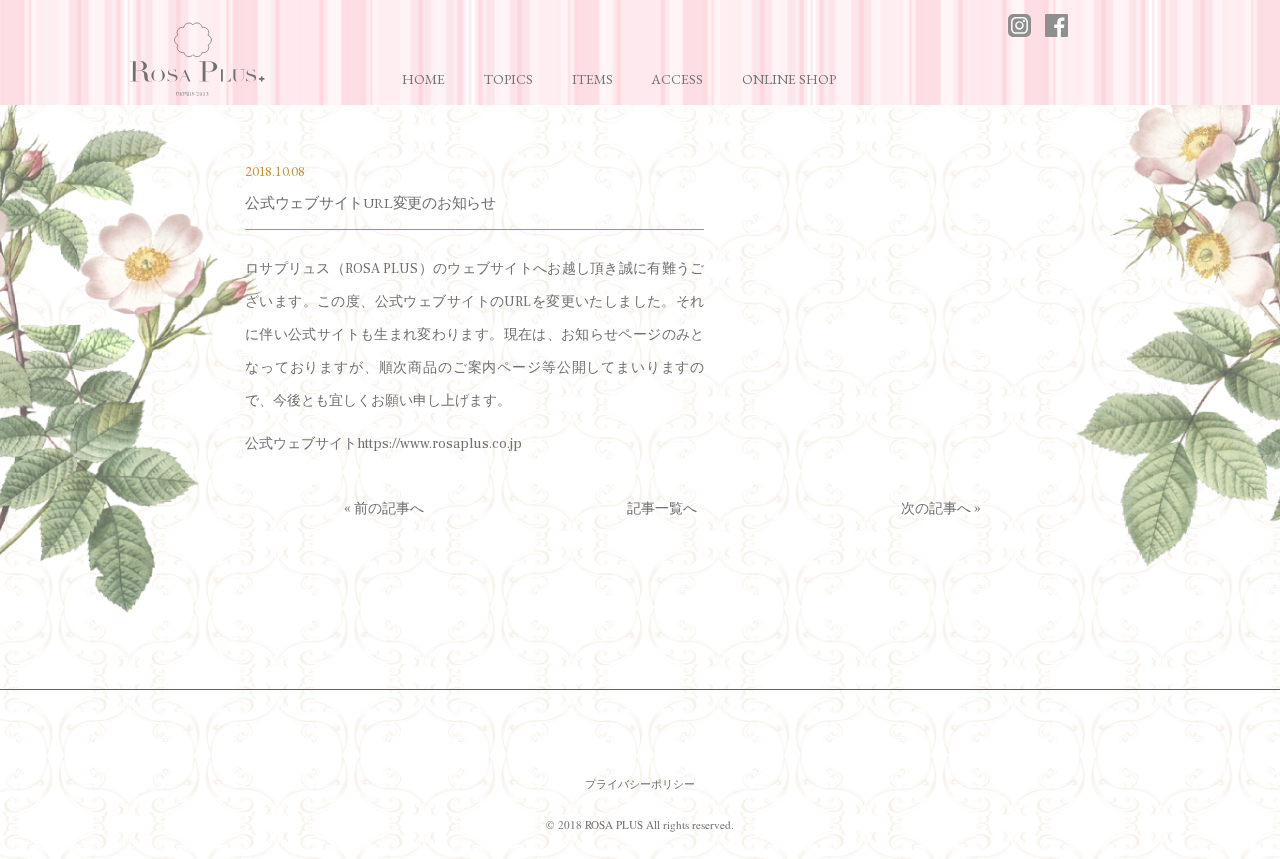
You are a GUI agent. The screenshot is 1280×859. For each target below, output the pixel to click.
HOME (423, 79)
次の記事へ (936, 509)
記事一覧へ (662, 509)
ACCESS (677, 79)
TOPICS (508, 79)
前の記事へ (389, 509)
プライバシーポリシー (640, 783)
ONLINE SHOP (789, 79)
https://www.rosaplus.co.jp (439, 444)
